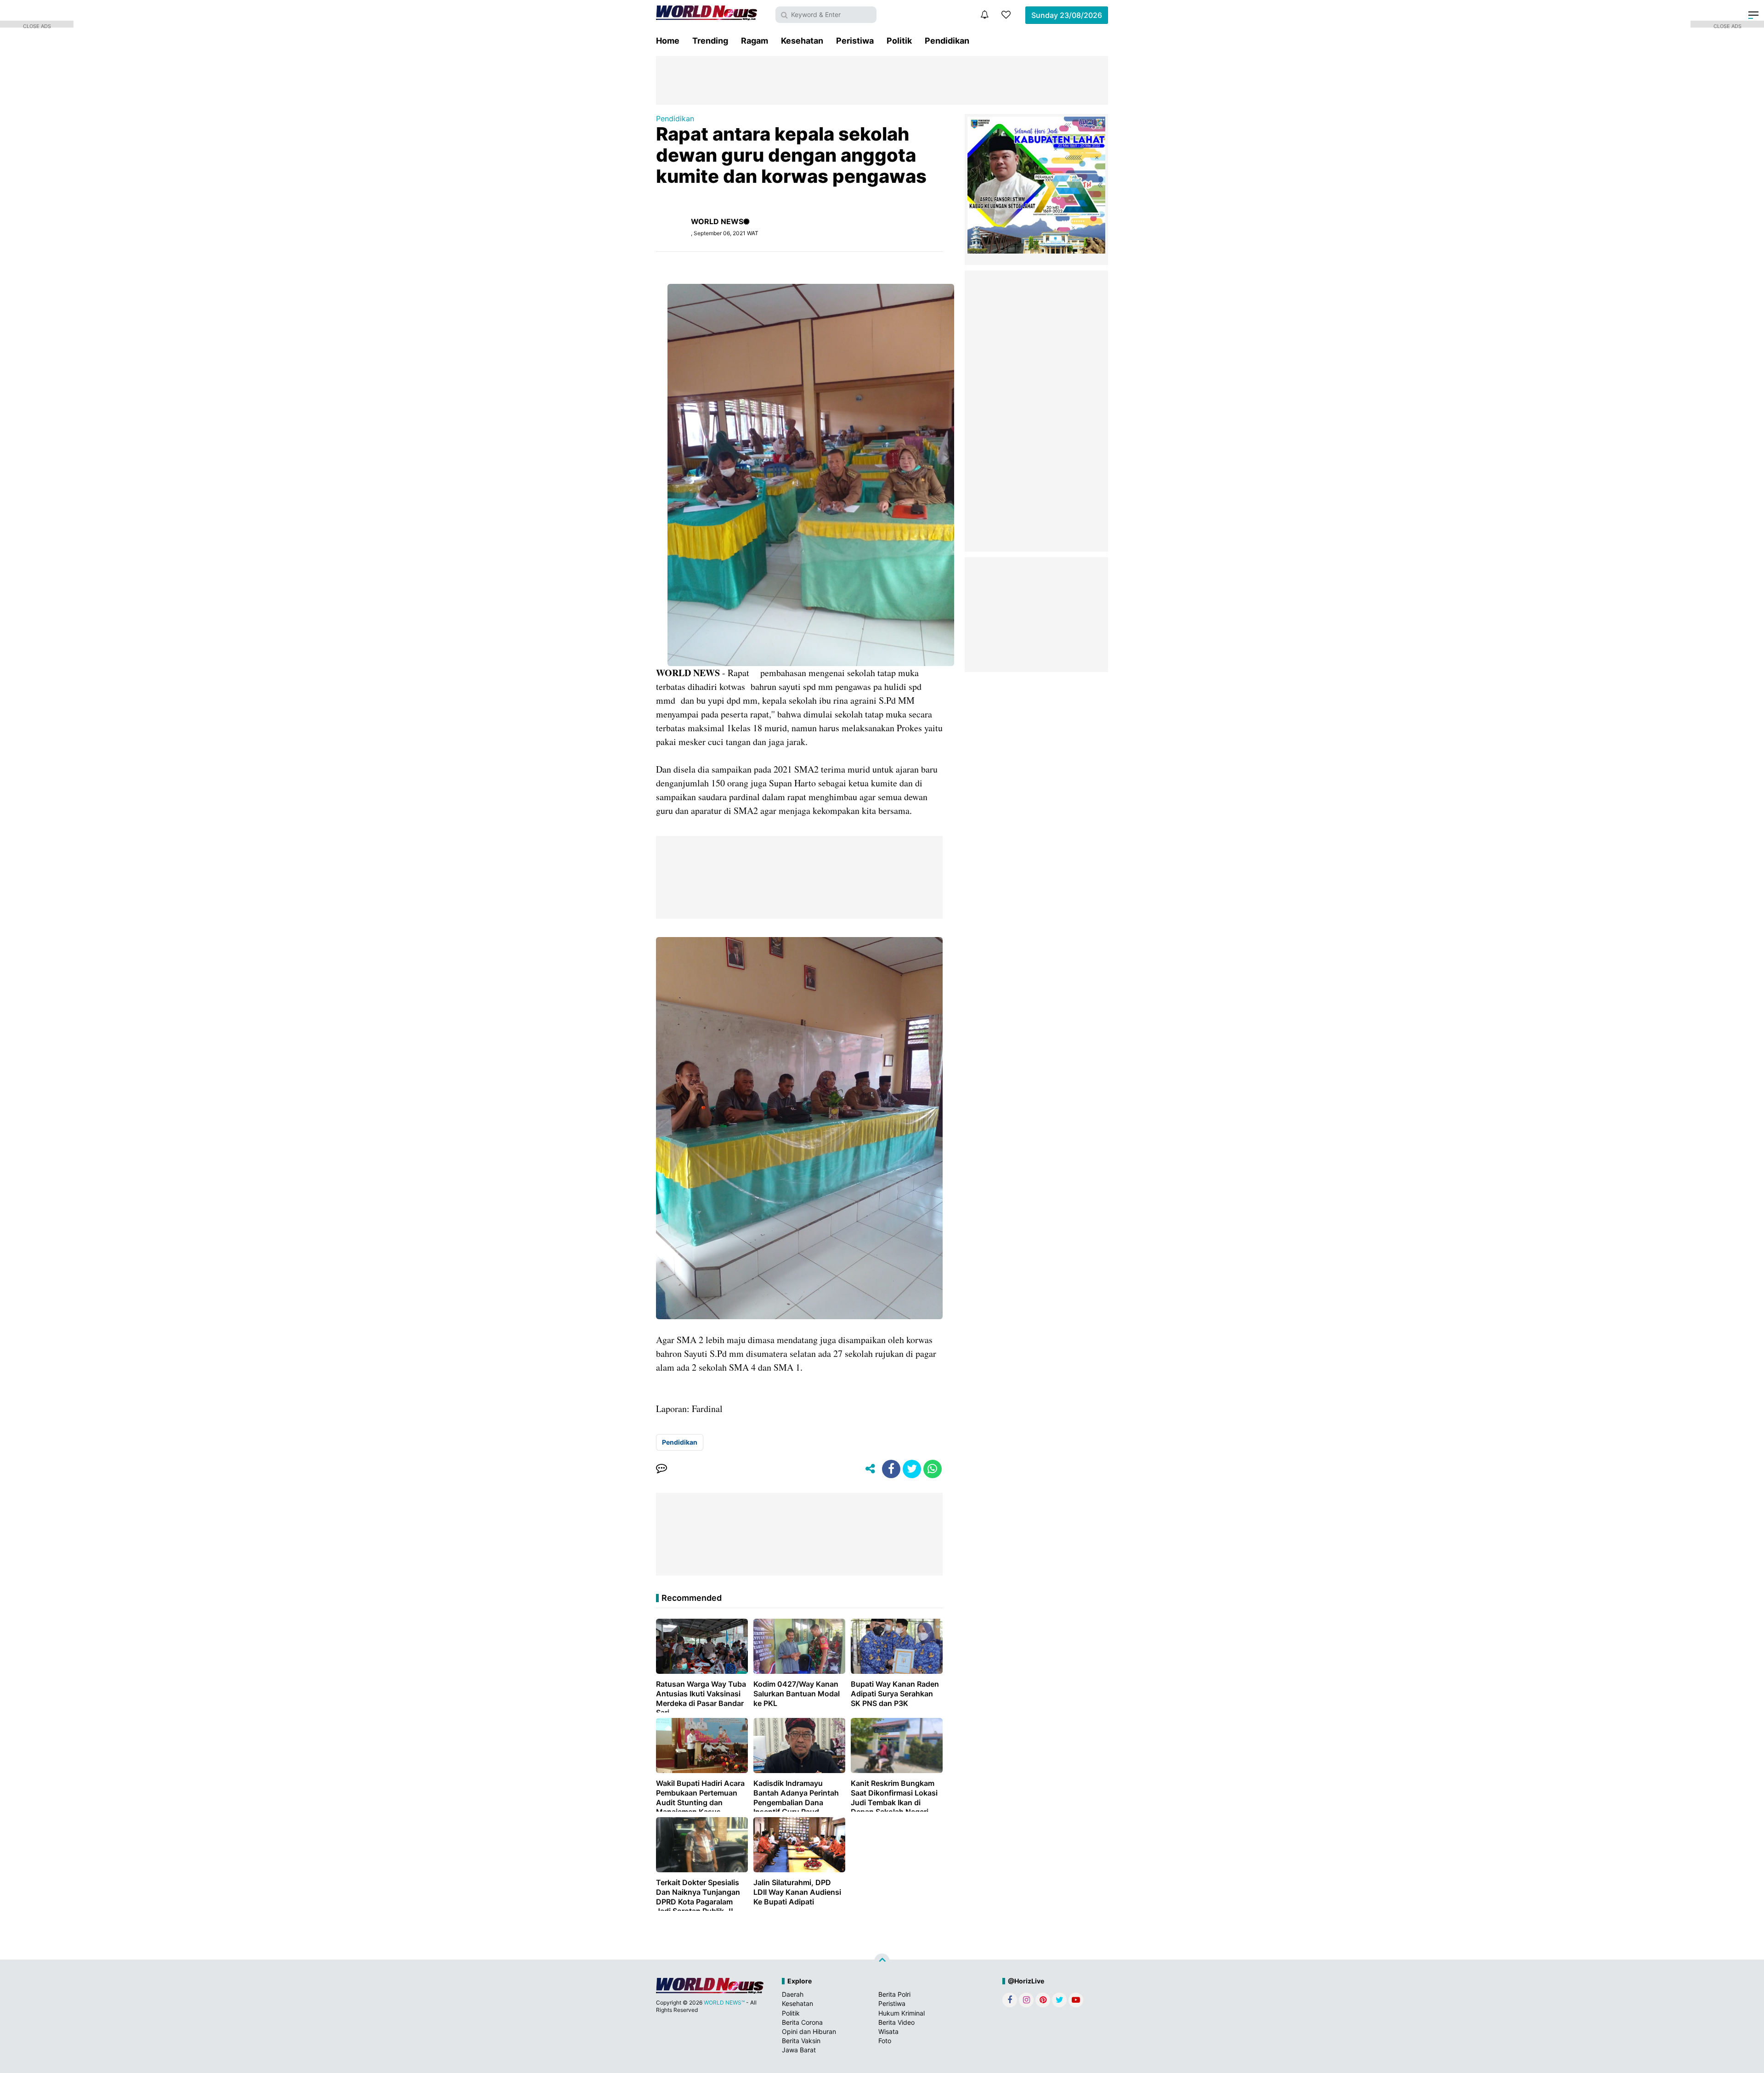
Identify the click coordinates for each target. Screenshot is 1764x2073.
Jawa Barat (799, 2050)
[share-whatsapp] (933, 1469)
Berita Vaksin (801, 2041)
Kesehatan (802, 41)
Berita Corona (802, 2022)
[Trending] (1006, 15)
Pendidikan (947, 41)
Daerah (793, 1994)
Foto (885, 2041)
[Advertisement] (882, 79)
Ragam (755, 41)
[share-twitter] (912, 1469)
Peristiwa (855, 41)
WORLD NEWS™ (724, 2002)
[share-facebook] (891, 1469)
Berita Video (896, 2022)
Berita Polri (894, 1994)
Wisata (888, 2031)
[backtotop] (882, 1961)
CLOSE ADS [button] (37, 25)
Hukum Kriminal (902, 2013)
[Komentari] (661, 1469)
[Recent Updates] (984, 15)
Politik (899, 41)
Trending (710, 41)
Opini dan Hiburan (809, 2031)
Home (668, 41)
